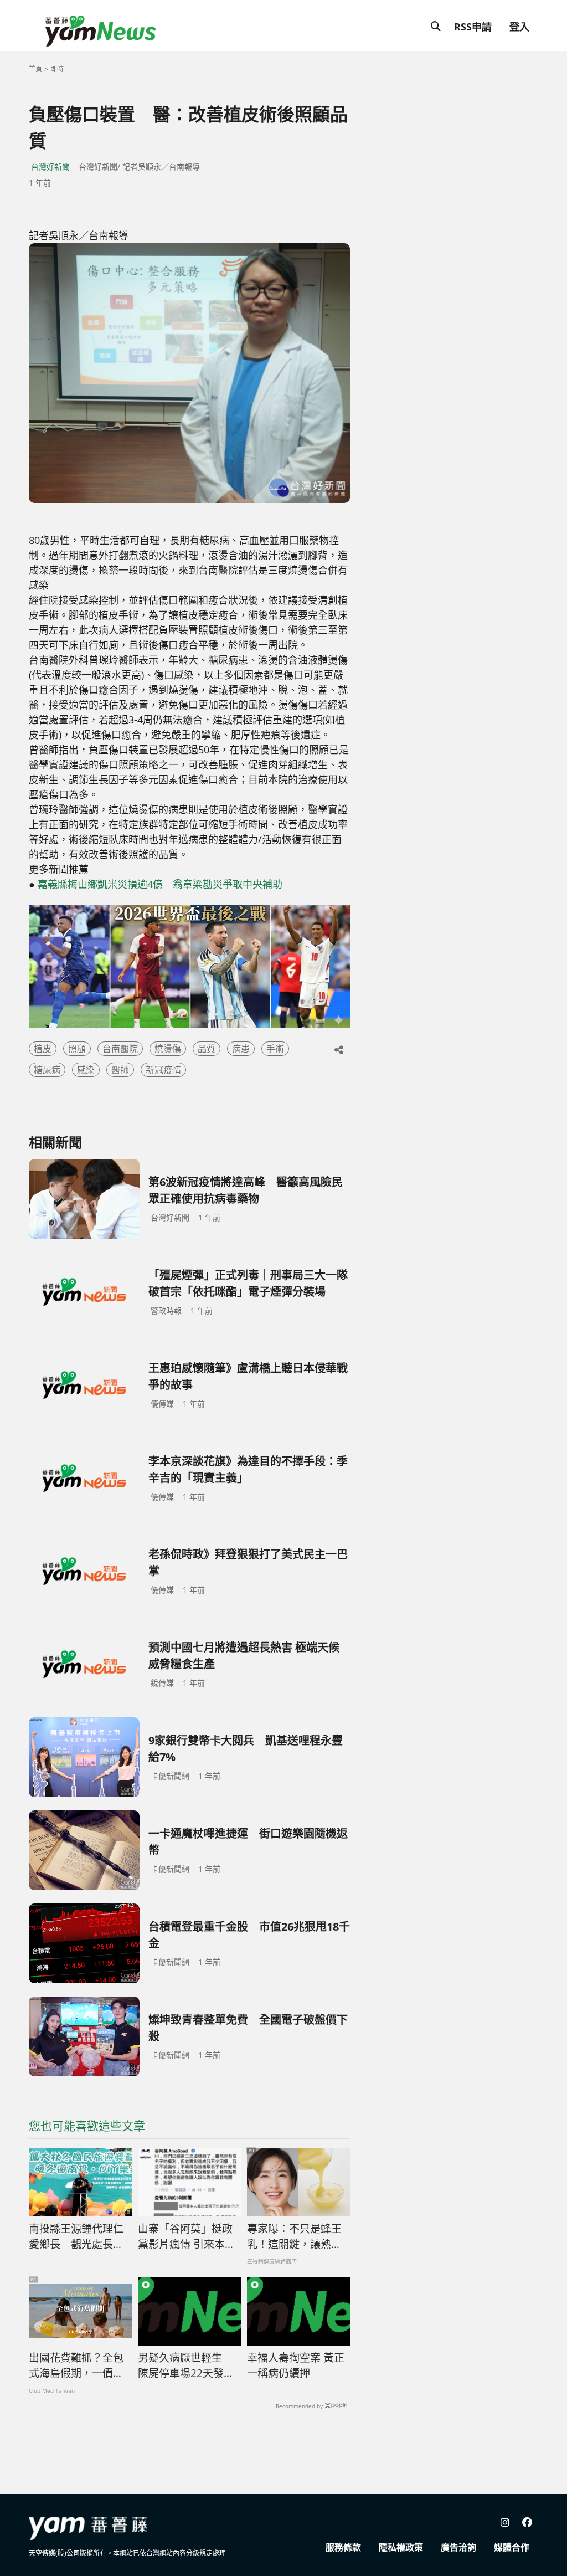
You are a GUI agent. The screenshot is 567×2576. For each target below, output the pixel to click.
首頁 (35, 69)
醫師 (120, 1070)
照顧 (77, 1049)
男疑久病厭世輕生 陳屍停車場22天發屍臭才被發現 (186, 2366)
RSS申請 (473, 27)
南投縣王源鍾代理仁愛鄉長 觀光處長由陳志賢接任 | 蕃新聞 (76, 2237)
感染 (86, 1070)
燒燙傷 (168, 1049)
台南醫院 (120, 1049)
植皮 (43, 1049)
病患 (241, 1049)
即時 (57, 69)
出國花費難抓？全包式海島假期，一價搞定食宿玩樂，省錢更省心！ (76, 2366)
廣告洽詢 (458, 2547)
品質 (207, 1049)
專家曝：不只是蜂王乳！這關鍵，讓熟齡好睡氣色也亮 (294, 2237)
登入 (519, 27)
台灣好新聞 (50, 166)
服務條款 (343, 2547)
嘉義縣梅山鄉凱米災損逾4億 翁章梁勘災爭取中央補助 (160, 884)
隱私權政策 (401, 2547)
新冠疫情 (163, 1070)
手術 (275, 1049)
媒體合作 (512, 2547)
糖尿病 (47, 1070)
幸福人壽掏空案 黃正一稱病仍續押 (296, 2366)
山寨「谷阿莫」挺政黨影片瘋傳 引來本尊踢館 (187, 2237)
